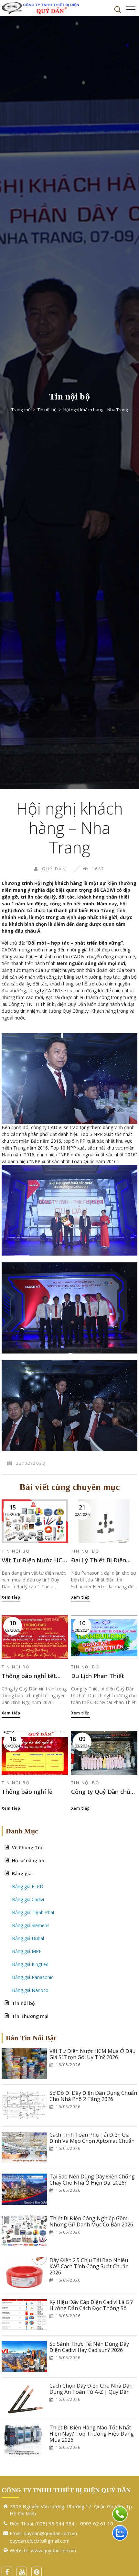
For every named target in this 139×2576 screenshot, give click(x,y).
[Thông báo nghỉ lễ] (35, 1753)
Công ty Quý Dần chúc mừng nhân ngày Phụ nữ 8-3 (102, 1792)
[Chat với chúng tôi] (120, 2533)
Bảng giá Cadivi (28, 1899)
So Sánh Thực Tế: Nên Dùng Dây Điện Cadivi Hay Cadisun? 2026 (89, 2347)
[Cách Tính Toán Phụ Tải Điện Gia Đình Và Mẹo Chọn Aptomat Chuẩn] (24, 2147)
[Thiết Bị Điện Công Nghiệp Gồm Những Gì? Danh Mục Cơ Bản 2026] (24, 2231)
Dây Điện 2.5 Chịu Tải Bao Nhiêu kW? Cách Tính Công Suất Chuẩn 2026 (89, 2267)
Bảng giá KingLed (30, 1964)
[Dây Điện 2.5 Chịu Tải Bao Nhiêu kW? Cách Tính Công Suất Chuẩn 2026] (24, 2273)
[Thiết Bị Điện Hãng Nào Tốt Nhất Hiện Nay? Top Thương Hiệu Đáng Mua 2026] (24, 2440)
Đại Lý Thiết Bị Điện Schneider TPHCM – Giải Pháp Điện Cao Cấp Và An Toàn (104, 1560)
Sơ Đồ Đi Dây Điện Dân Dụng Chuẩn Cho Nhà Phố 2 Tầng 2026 (93, 2096)
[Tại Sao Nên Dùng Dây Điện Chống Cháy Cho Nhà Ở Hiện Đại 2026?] (24, 2189)
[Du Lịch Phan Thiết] (104, 1637)
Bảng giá (22, 1873)
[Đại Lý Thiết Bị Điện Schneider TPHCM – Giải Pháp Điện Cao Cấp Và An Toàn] (104, 1521)
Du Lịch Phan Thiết (98, 1676)
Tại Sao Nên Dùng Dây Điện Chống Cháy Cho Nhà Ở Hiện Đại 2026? (92, 2180)
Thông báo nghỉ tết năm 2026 (29, 1676)
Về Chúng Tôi (27, 1848)
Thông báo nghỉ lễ (27, 1792)
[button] (118, 9)
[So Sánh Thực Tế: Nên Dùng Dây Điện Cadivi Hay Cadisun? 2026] (24, 2356)
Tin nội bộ (47, 410)
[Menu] (131, 9)
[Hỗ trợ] (120, 2514)
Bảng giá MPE (27, 1951)
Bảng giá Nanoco (30, 1990)
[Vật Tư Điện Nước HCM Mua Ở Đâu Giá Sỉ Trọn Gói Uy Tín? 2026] (24, 2064)
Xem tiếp (11, 1597)
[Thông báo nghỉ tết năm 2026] (35, 1637)
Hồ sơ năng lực (29, 1860)
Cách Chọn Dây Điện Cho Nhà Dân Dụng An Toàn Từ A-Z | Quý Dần (91, 2389)
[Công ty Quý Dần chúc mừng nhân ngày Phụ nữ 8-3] (104, 1753)
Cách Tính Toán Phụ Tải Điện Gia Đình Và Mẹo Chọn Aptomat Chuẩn (92, 2138)
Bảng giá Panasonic (33, 1977)
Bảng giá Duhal (28, 1938)
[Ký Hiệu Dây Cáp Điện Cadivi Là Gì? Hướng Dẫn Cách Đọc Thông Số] (24, 2315)
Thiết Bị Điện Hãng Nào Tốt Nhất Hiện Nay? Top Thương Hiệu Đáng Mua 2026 (92, 2434)
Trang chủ (21, 410)
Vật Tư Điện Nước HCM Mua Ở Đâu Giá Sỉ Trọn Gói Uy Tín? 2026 (92, 2054)
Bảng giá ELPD (28, 1886)
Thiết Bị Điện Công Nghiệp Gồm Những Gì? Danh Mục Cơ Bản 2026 (91, 2222)
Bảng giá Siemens (31, 1925)
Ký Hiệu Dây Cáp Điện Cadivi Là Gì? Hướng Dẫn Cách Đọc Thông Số (91, 2305)
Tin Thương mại (30, 2016)
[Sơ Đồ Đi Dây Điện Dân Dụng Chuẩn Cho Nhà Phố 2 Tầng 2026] (24, 2105)
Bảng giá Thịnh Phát (33, 1912)
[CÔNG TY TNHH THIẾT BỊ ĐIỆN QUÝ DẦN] (40, 8)
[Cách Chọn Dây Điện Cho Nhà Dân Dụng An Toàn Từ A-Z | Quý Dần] (24, 2398)
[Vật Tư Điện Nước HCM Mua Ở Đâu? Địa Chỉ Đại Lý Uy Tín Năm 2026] (35, 1521)
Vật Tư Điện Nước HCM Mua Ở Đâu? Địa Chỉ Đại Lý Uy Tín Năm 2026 (35, 1560)
